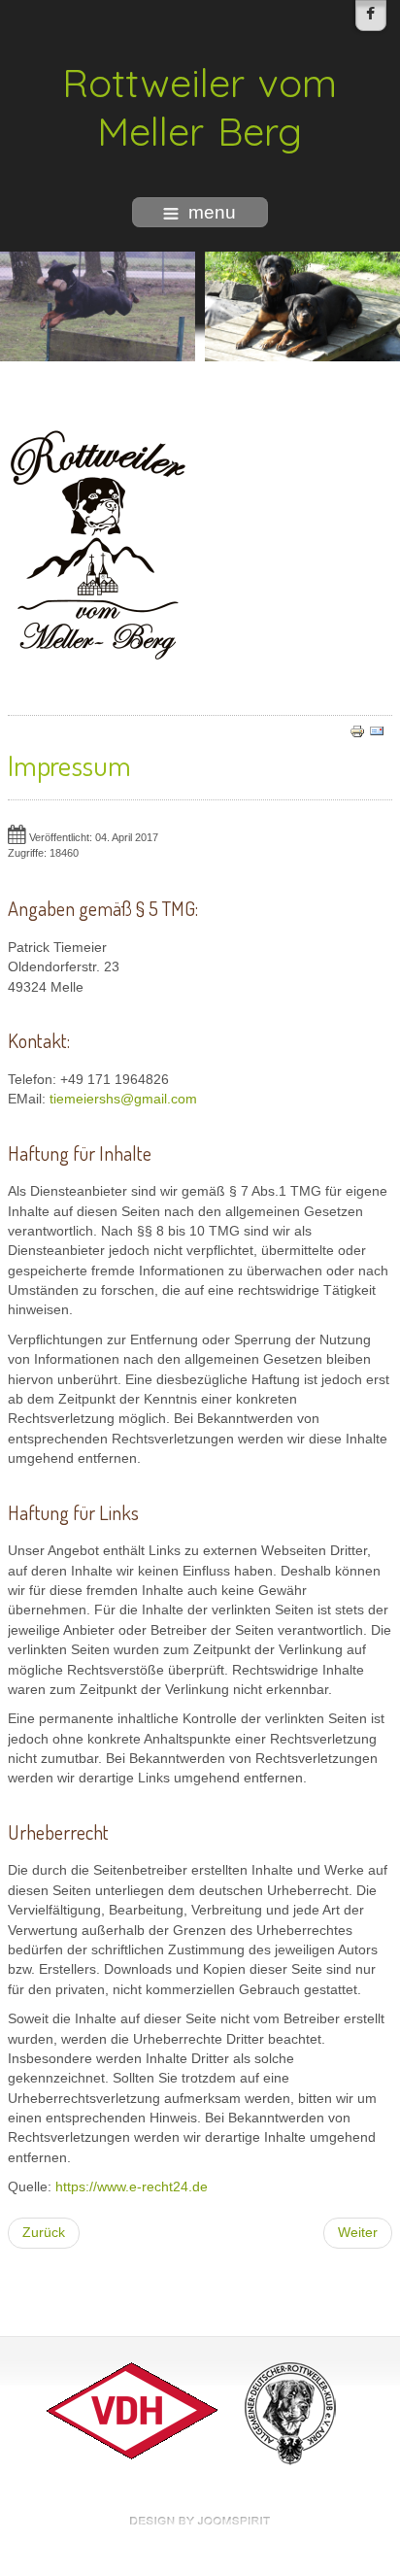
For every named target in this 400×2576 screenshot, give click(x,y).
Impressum (69, 764)
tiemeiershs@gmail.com (123, 1099)
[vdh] (132, 2410)
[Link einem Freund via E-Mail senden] (377, 730)
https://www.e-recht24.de (132, 2187)
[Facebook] (371, 16)
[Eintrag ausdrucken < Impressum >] (357, 730)
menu (212, 212)
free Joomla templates (200, 2521)
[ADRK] (289, 2410)
